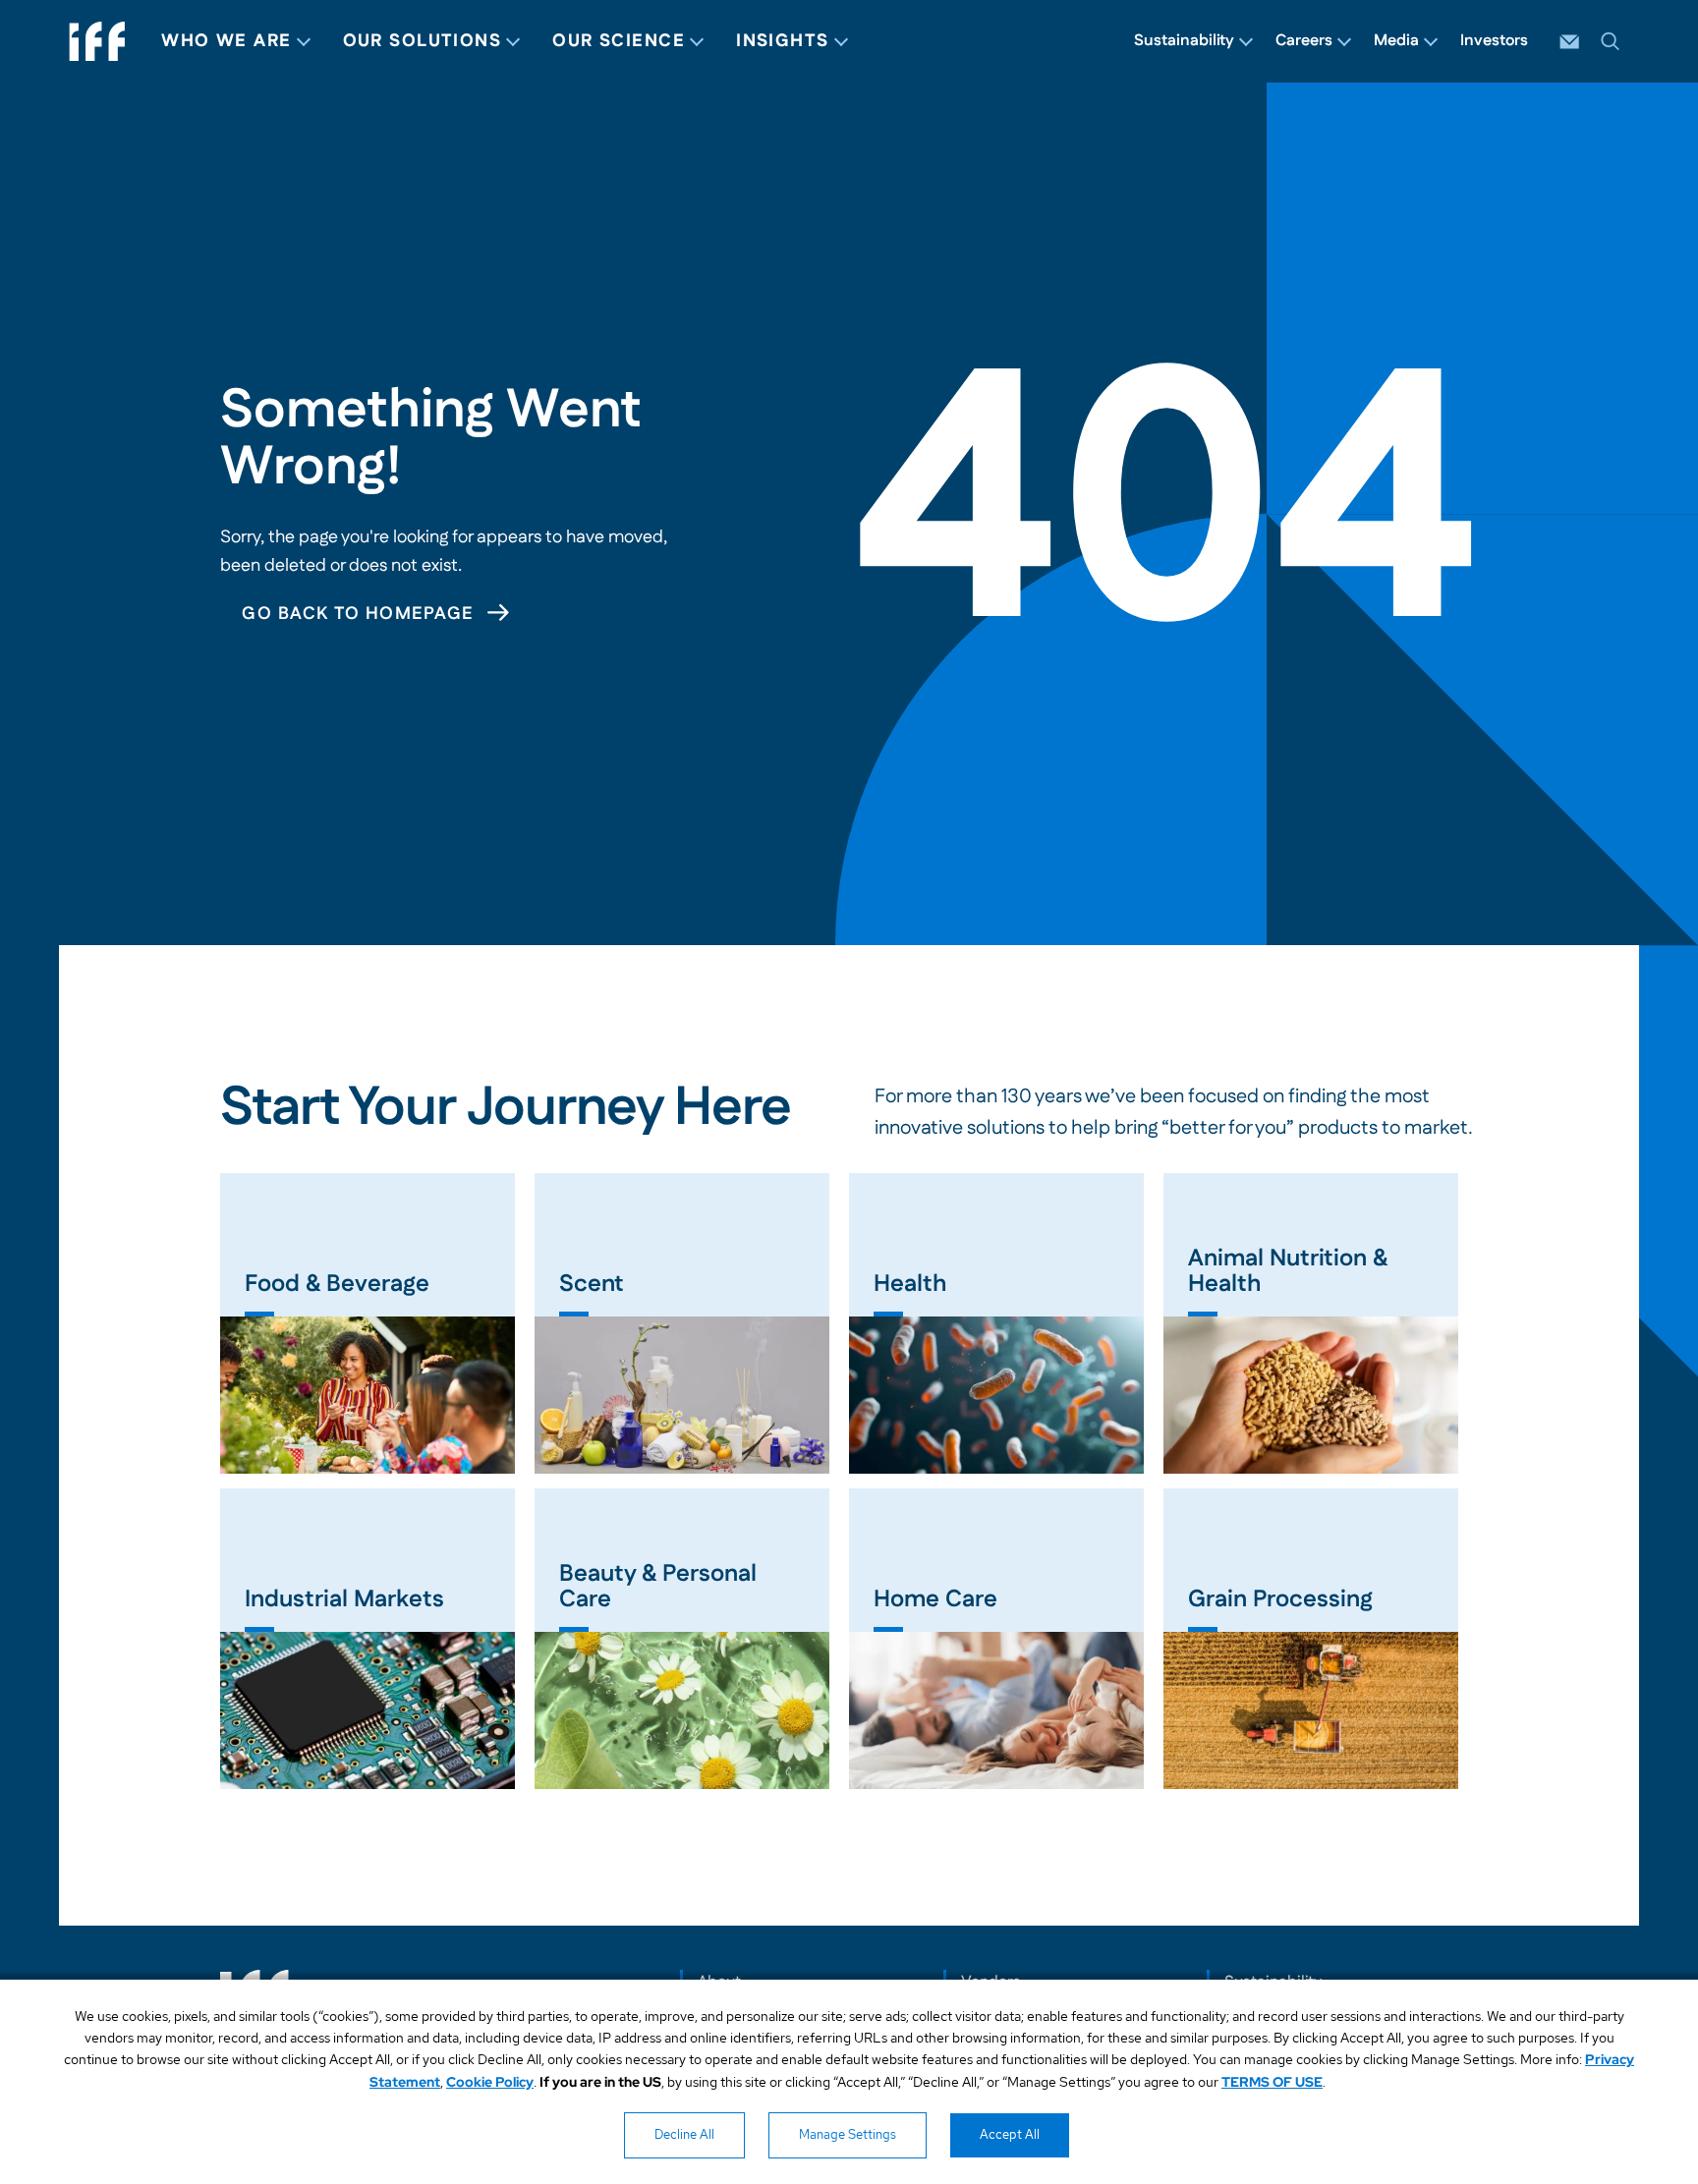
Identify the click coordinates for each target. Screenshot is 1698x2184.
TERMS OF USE (1272, 2082)
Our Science (619, 41)
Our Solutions (423, 41)
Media (1396, 41)
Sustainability (1184, 41)
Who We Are (226, 41)
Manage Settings (848, 2134)
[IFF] (97, 41)
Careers (1304, 41)
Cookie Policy (490, 2082)
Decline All (684, 2134)
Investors (1494, 41)
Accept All (1010, 2134)
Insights (783, 41)
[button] (1611, 41)
